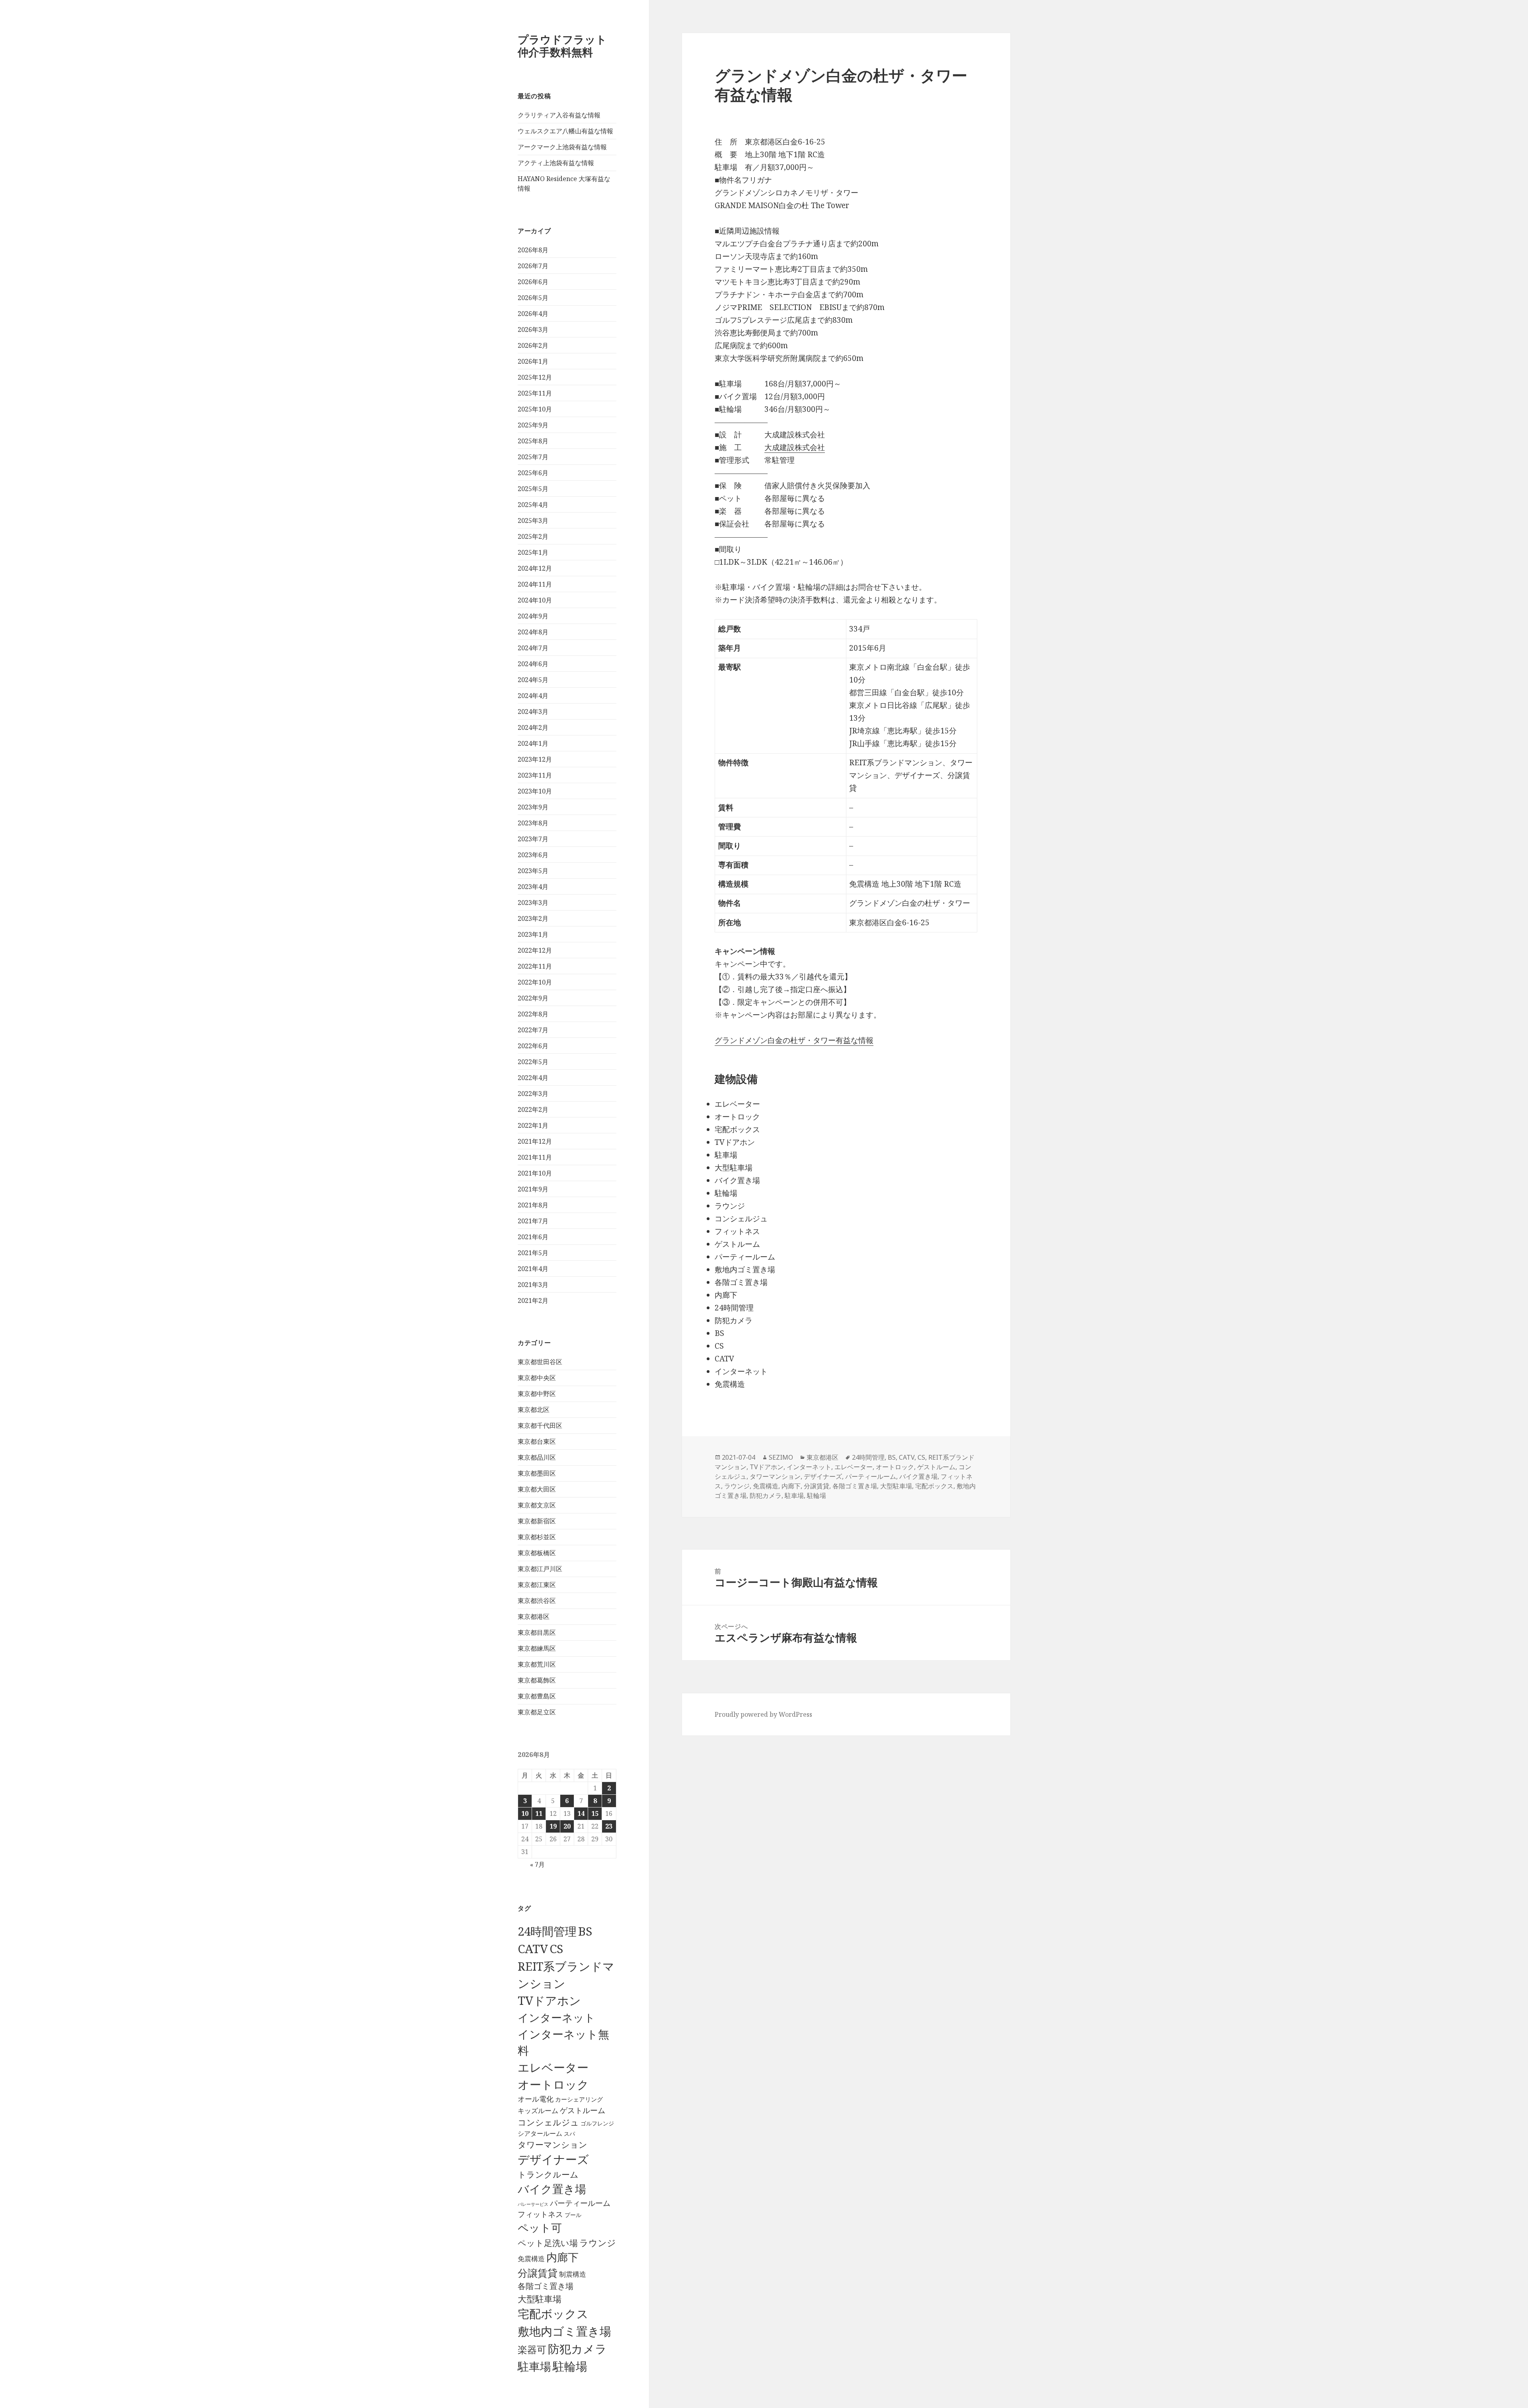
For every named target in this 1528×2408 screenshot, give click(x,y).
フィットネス (540, 2214)
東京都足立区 (537, 1712)
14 (581, 1813)
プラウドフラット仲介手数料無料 (562, 46)
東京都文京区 (537, 1505)
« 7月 (537, 1864)
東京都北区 (534, 1410)
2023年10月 (535, 791)
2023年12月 (535, 759)
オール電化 (536, 2099)
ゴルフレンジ (597, 2123)
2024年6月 (533, 664)
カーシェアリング (579, 2099)
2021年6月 (533, 1237)
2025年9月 (533, 425)
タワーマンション (553, 2145)
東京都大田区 (537, 1489)
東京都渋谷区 (537, 1601)
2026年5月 (533, 298)
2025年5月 (533, 489)
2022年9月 (533, 998)
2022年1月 (533, 1125)
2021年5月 (533, 1253)
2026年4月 (533, 314)
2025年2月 (533, 536)
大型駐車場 (540, 2299)
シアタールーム (540, 2133)
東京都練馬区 (537, 1648)
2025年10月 (535, 409)
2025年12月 (535, 377)
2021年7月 (533, 1221)
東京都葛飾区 (537, 1680)
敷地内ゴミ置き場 (564, 2331)
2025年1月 (533, 552)
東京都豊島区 (537, 1696)
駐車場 (534, 2366)
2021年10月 (535, 1173)
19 (553, 1826)
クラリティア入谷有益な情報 (559, 115)
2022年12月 (535, 950)
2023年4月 (533, 887)
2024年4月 (533, 696)
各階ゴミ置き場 (546, 2286)
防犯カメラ (577, 2349)
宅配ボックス (553, 2314)
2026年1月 (533, 361)
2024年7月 (533, 648)
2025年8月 (533, 441)
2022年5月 (533, 1062)
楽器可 (532, 2349)
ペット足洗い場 (548, 2243)
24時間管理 (547, 1931)
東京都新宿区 (537, 1521)
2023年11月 (535, 775)
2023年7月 (533, 839)
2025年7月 (533, 457)
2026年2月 (533, 345)
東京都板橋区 (537, 1553)
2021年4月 (533, 1269)
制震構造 (573, 2274)
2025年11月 (535, 393)
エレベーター (553, 2067)
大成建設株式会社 (795, 447)
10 (525, 1813)
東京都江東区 (537, 1585)
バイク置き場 (552, 2189)
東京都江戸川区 (540, 1569)
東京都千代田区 (540, 1425)
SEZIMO (781, 1457)
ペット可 (540, 2228)
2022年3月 (533, 1094)
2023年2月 (533, 918)
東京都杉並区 (537, 1537)
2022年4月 (533, 1078)
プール (573, 2215)
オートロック (553, 2084)
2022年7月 (533, 1030)
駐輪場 (570, 2366)
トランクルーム (548, 2174)
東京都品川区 (537, 1457)
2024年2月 (533, 727)
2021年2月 (533, 1301)
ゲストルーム (583, 2110)
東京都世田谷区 (540, 1362)
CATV (533, 1949)
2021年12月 (535, 1141)
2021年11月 (535, 1157)
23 (609, 1826)
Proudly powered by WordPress (763, 1714)
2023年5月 (533, 871)
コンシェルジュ (548, 2122)
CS (556, 1949)
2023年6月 (533, 855)
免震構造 (531, 2259)
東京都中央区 (537, 1378)
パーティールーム (580, 2203)
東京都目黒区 (537, 1632)
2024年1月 (533, 743)
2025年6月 (533, 473)
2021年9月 (533, 1189)
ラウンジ (598, 2243)
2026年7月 (533, 266)
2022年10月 (535, 982)
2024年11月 (535, 584)
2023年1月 (533, 934)
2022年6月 (533, 1046)
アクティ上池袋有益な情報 (556, 163)
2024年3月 (533, 712)
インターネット (556, 2017)
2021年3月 (533, 1285)
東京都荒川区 (537, 1664)
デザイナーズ (553, 2159)
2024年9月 (533, 616)
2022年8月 (533, 1014)
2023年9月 (533, 807)
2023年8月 (533, 823)
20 (567, 1826)
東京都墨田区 (537, 1473)
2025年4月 (533, 505)
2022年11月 (535, 966)
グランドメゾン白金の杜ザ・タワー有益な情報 (794, 1040)
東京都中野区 (537, 1394)
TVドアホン (549, 2000)
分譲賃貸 (538, 2273)
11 (539, 1813)
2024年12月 (535, 568)
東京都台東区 (537, 1441)
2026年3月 (533, 330)
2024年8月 (533, 632)
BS (585, 1931)
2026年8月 (533, 250)
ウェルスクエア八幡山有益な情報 (565, 131)
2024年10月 (535, 600)
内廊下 (562, 2257)
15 (595, 1813)
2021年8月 (533, 1205)
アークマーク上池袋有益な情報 (562, 147)
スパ (569, 2134)
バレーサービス (533, 2204)
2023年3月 (533, 903)
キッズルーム (538, 2111)
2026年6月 (533, 282)
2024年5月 (533, 680)
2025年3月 (533, 521)
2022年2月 (533, 1109)
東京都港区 (534, 1616)
